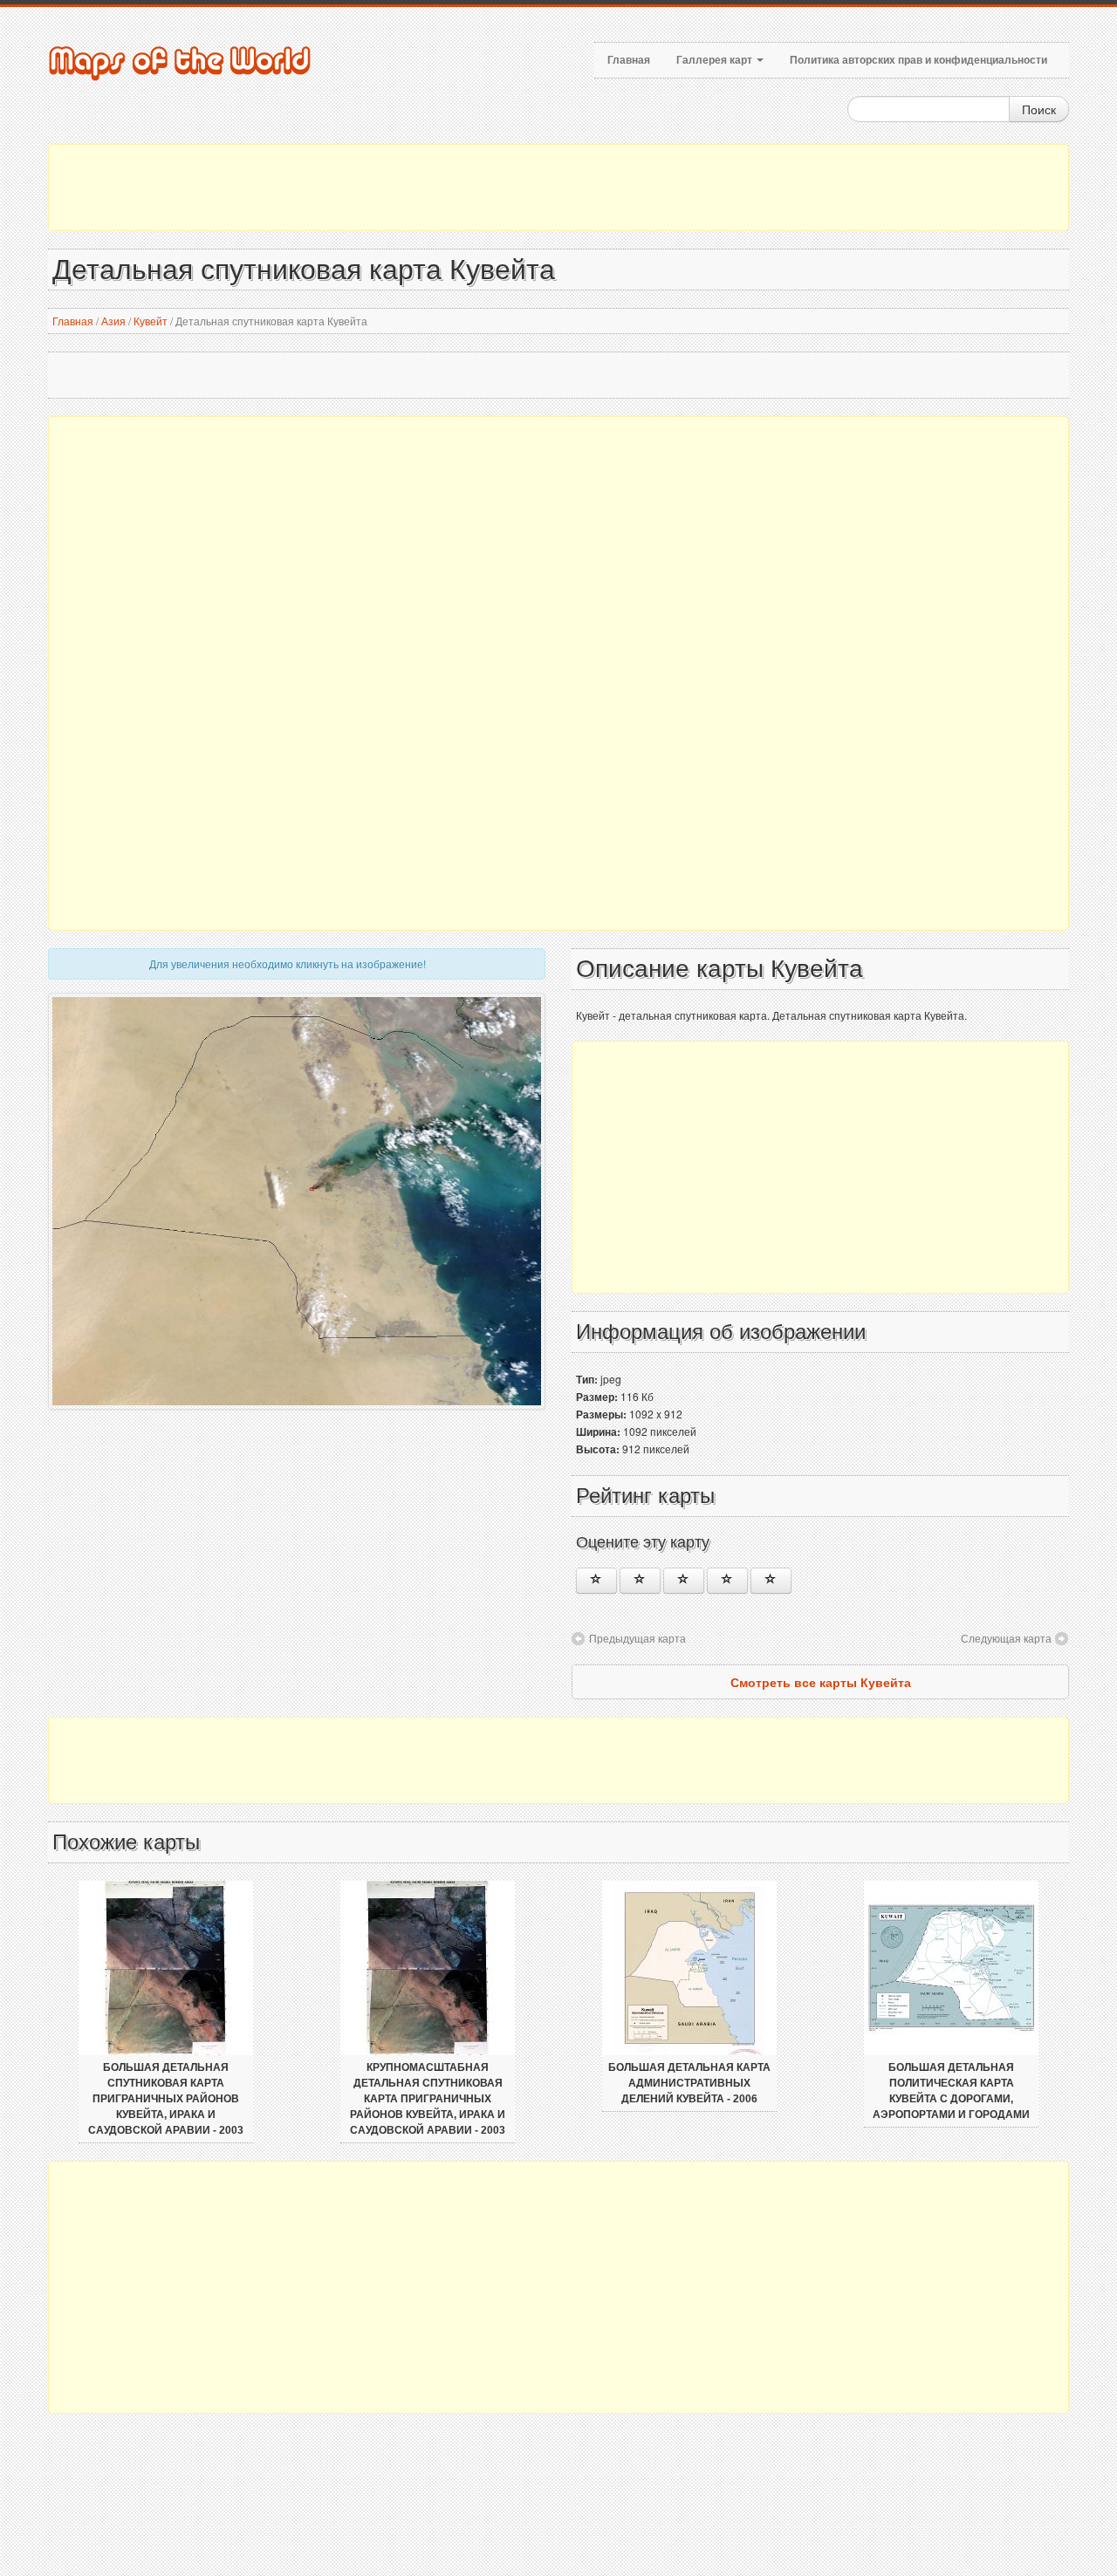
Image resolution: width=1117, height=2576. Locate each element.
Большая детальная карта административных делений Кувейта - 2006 (689, 2083)
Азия (113, 321)
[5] (771, 1581)
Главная (629, 60)
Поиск (1039, 109)
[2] (640, 1581)
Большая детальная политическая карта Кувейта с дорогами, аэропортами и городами (951, 2091)
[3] (684, 1581)
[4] (727, 1581)
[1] (596, 1581)
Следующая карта (1006, 1638)
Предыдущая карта (637, 1638)
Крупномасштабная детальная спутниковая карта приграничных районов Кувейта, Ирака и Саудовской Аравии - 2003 (428, 2099)
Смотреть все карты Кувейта (821, 1682)
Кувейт (151, 321)
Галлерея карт (716, 60)
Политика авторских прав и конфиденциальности (918, 60)
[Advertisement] (558, 188)
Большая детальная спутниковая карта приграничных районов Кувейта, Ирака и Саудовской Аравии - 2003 (166, 2099)
